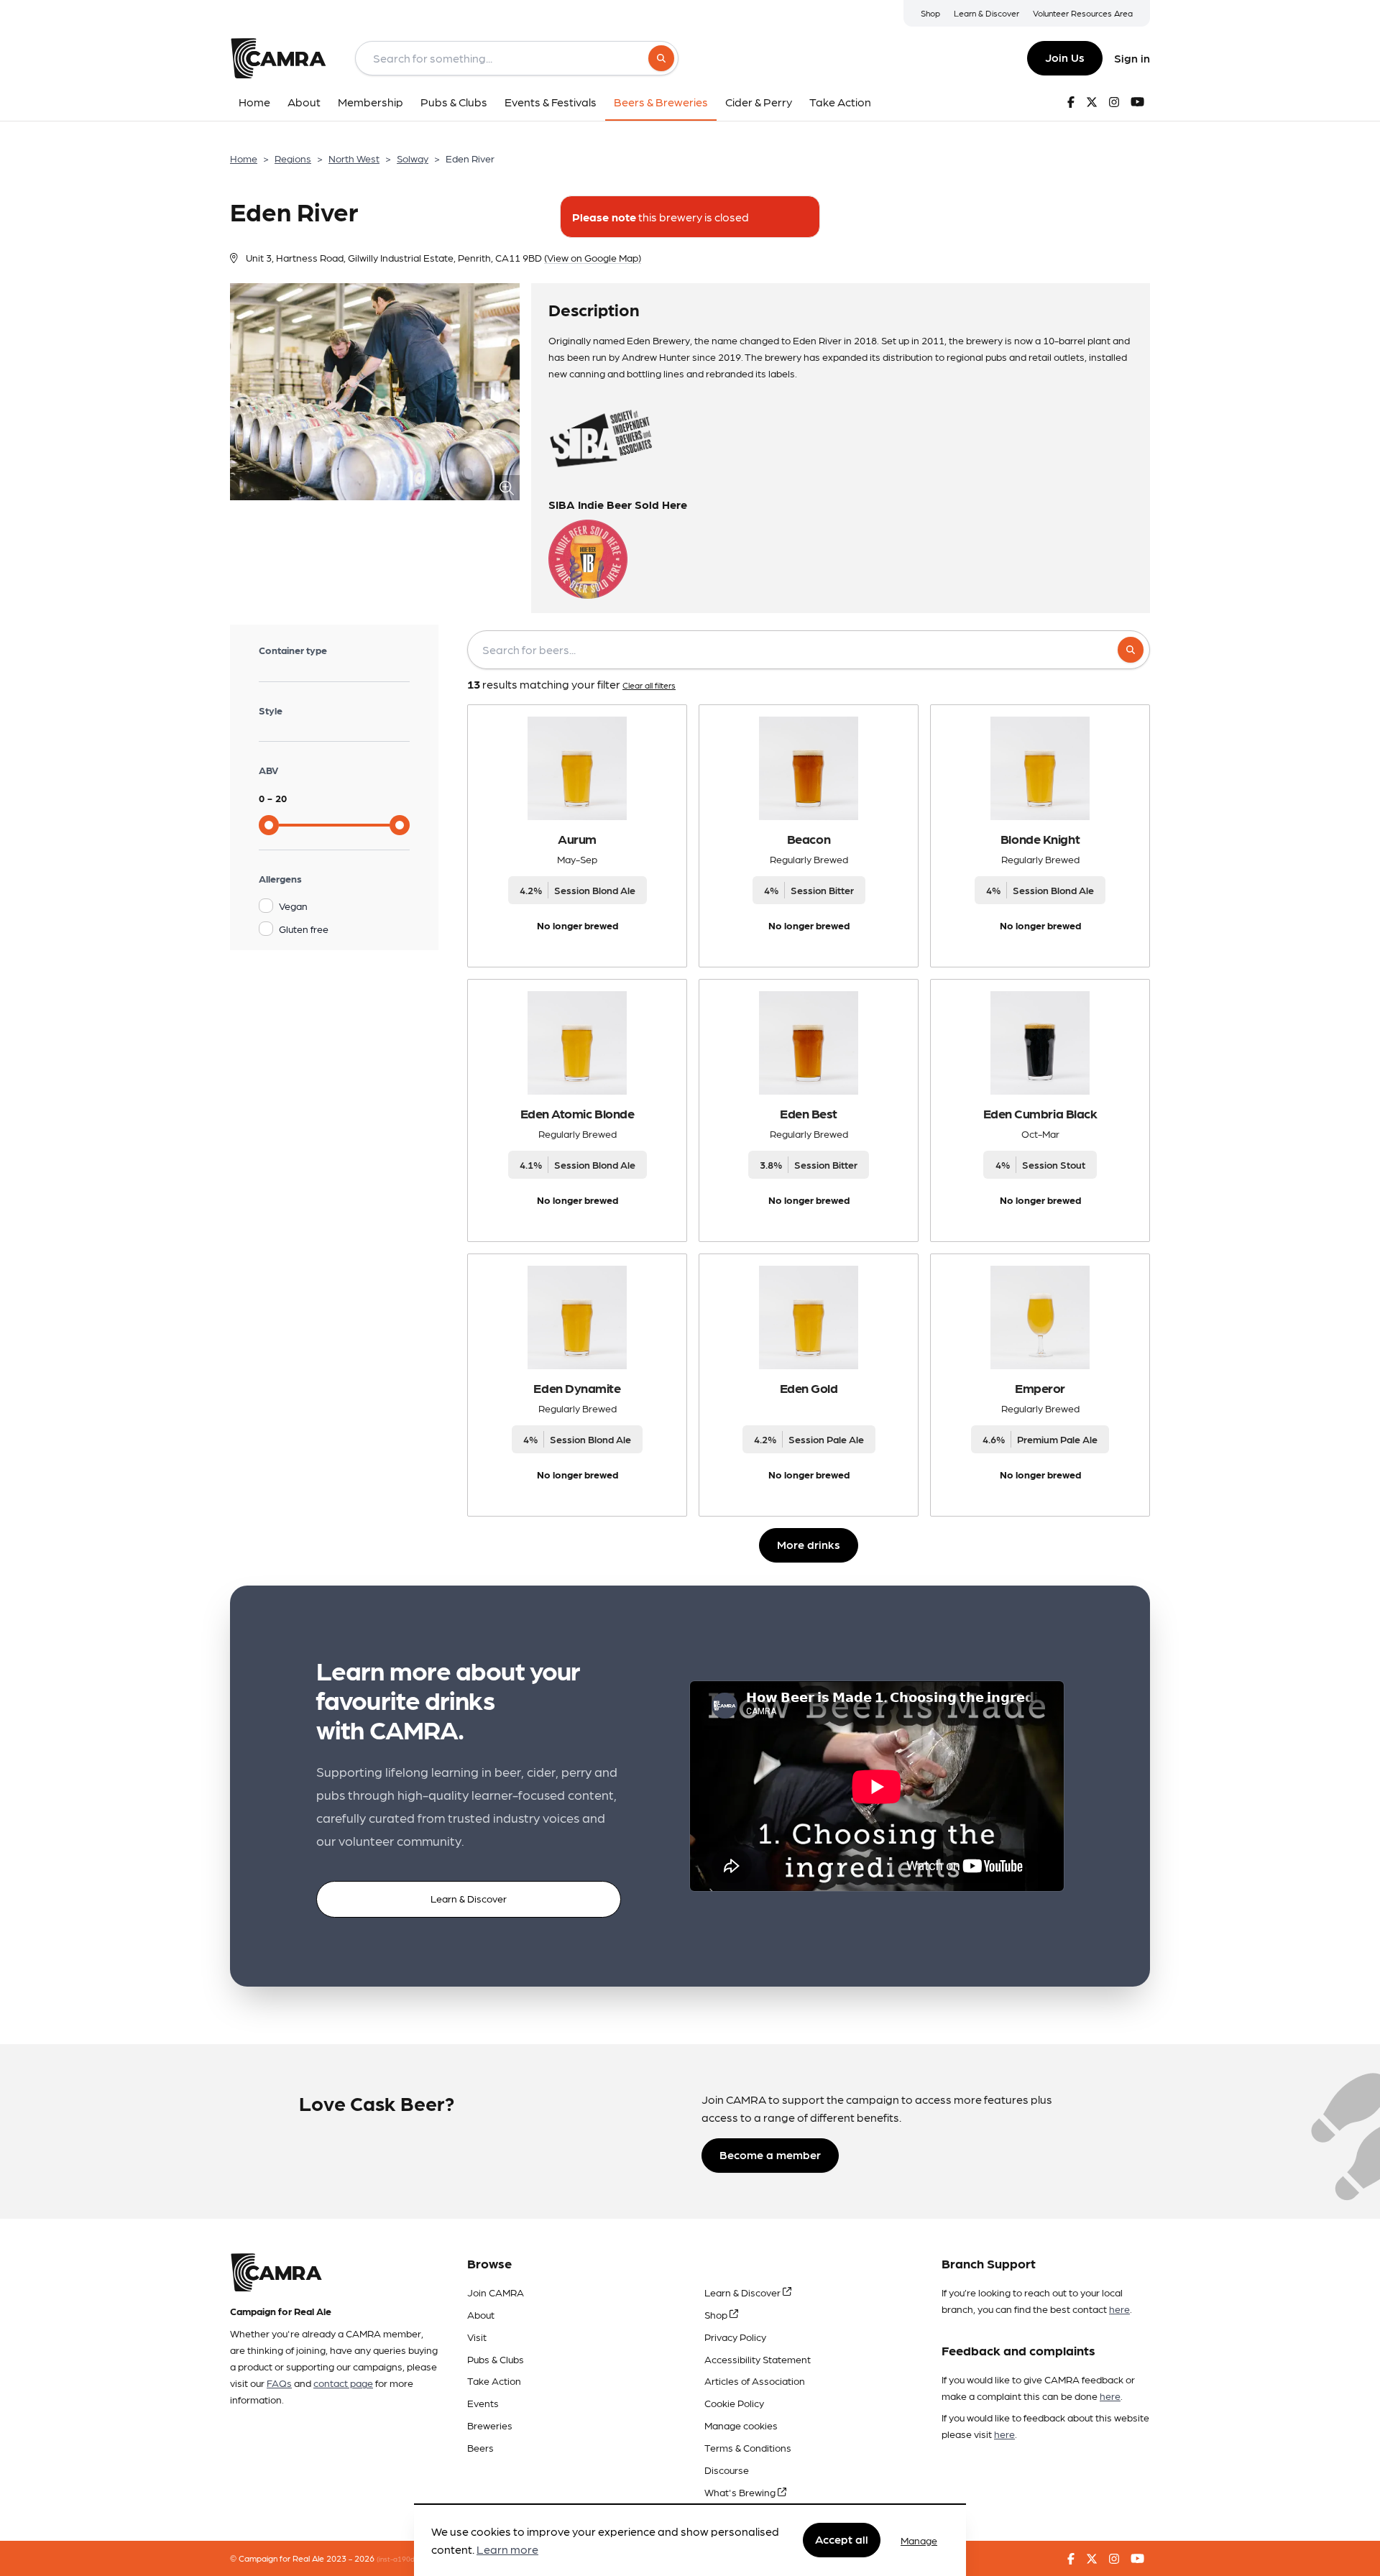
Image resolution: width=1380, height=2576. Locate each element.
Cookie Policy (734, 2403)
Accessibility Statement (758, 2359)
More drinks (809, 1544)
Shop (930, 13)
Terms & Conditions (748, 2447)
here (1119, 2309)
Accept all (842, 2540)
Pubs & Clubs (496, 2359)
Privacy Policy (735, 2337)
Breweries (490, 2425)
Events (483, 2403)
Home (244, 158)
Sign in (1132, 58)
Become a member (770, 2154)
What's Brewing (741, 2492)
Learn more (507, 2550)
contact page (343, 2383)
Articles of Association (755, 2380)
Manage (919, 2540)
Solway (413, 158)
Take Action (494, 2380)
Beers (480, 2447)
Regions (293, 158)
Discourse (727, 2470)
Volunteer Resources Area (1083, 13)
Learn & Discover (986, 13)
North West (354, 158)
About (481, 2314)
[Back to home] (278, 58)
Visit (477, 2337)
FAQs (279, 2383)
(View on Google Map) (593, 257)
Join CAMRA (496, 2292)
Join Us (1065, 57)
